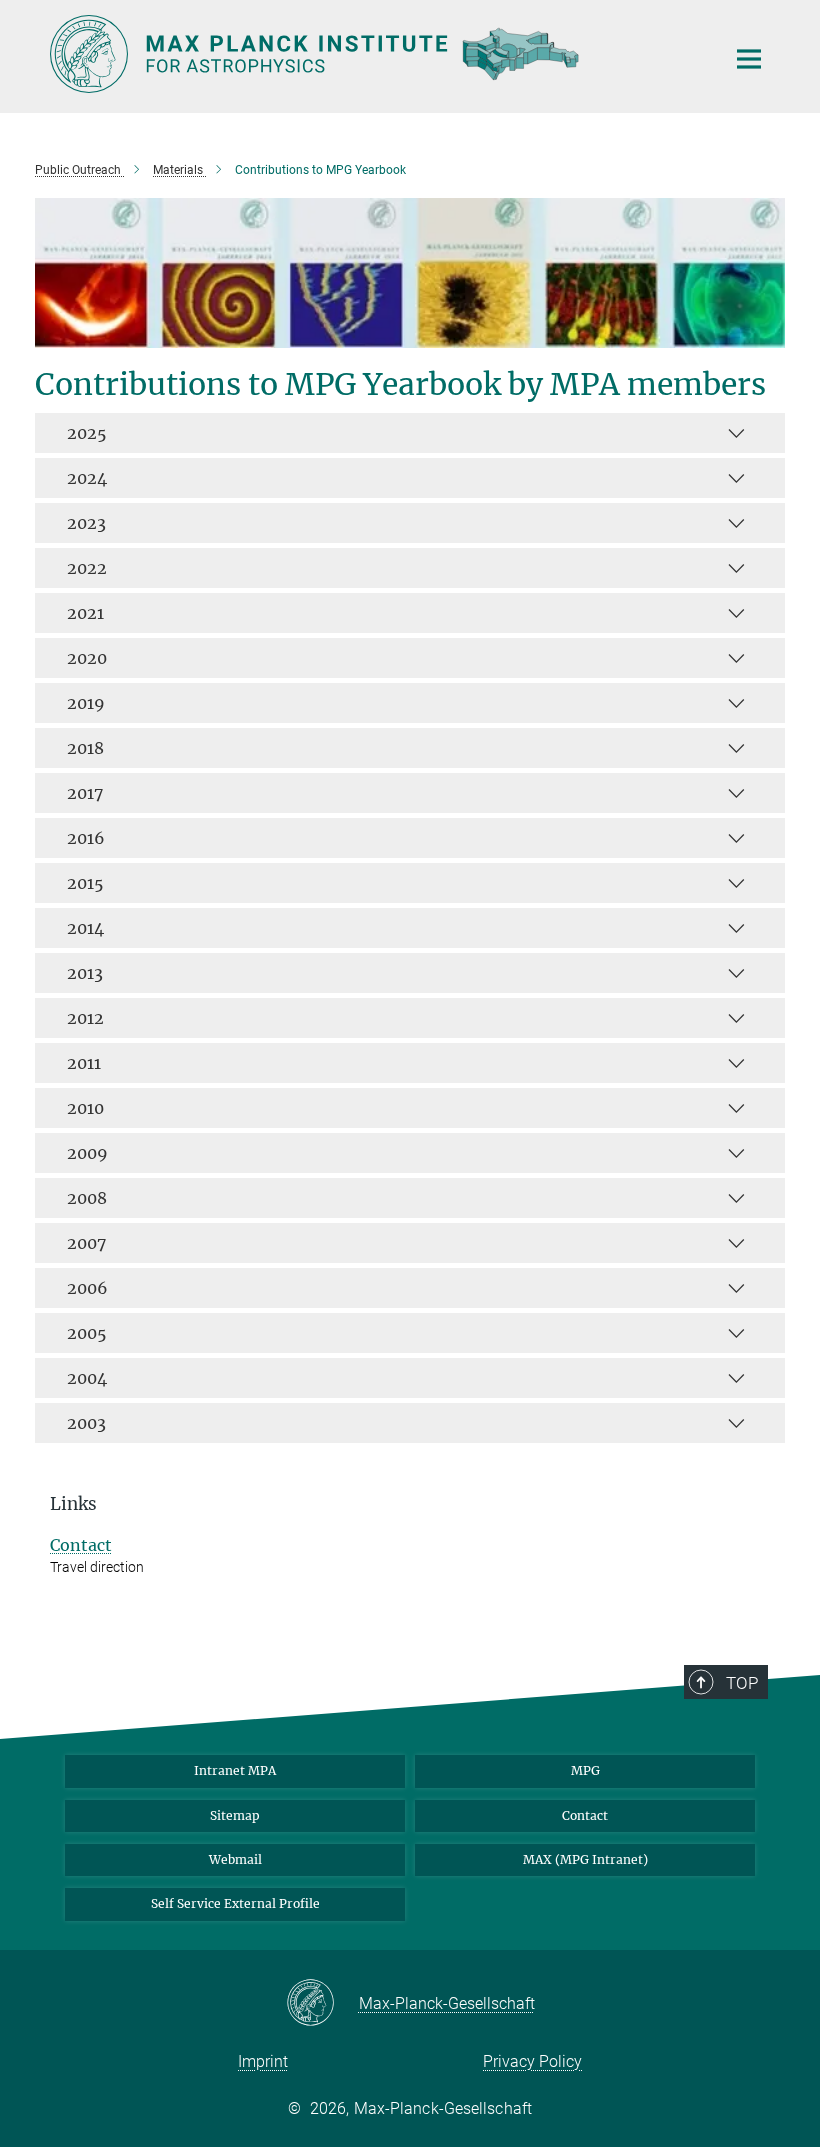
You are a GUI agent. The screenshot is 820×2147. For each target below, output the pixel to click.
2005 (87, 1333)
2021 (85, 613)
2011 (84, 1063)
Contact (81, 1545)
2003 (86, 1423)
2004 (87, 1378)
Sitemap (235, 1815)
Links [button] (73, 1504)
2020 (87, 658)
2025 (87, 433)
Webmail (235, 1859)
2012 (85, 1018)
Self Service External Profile (235, 1903)
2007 (86, 1243)
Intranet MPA (235, 1770)
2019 (86, 703)
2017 (85, 793)
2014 (85, 928)
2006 (87, 1288)
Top (742, 1683)
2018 (85, 748)
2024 (87, 478)
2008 (87, 1198)
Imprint (263, 2061)
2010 (85, 1108)
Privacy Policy (532, 2061)
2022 (87, 568)
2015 (85, 883)
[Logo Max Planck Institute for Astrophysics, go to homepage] (375, 54)
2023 (86, 523)
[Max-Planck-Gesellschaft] (322, 2004)
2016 (86, 838)
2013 (85, 973)
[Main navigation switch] (749, 59)
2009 (87, 1153)
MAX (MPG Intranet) (585, 1859)
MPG (585, 1770)
